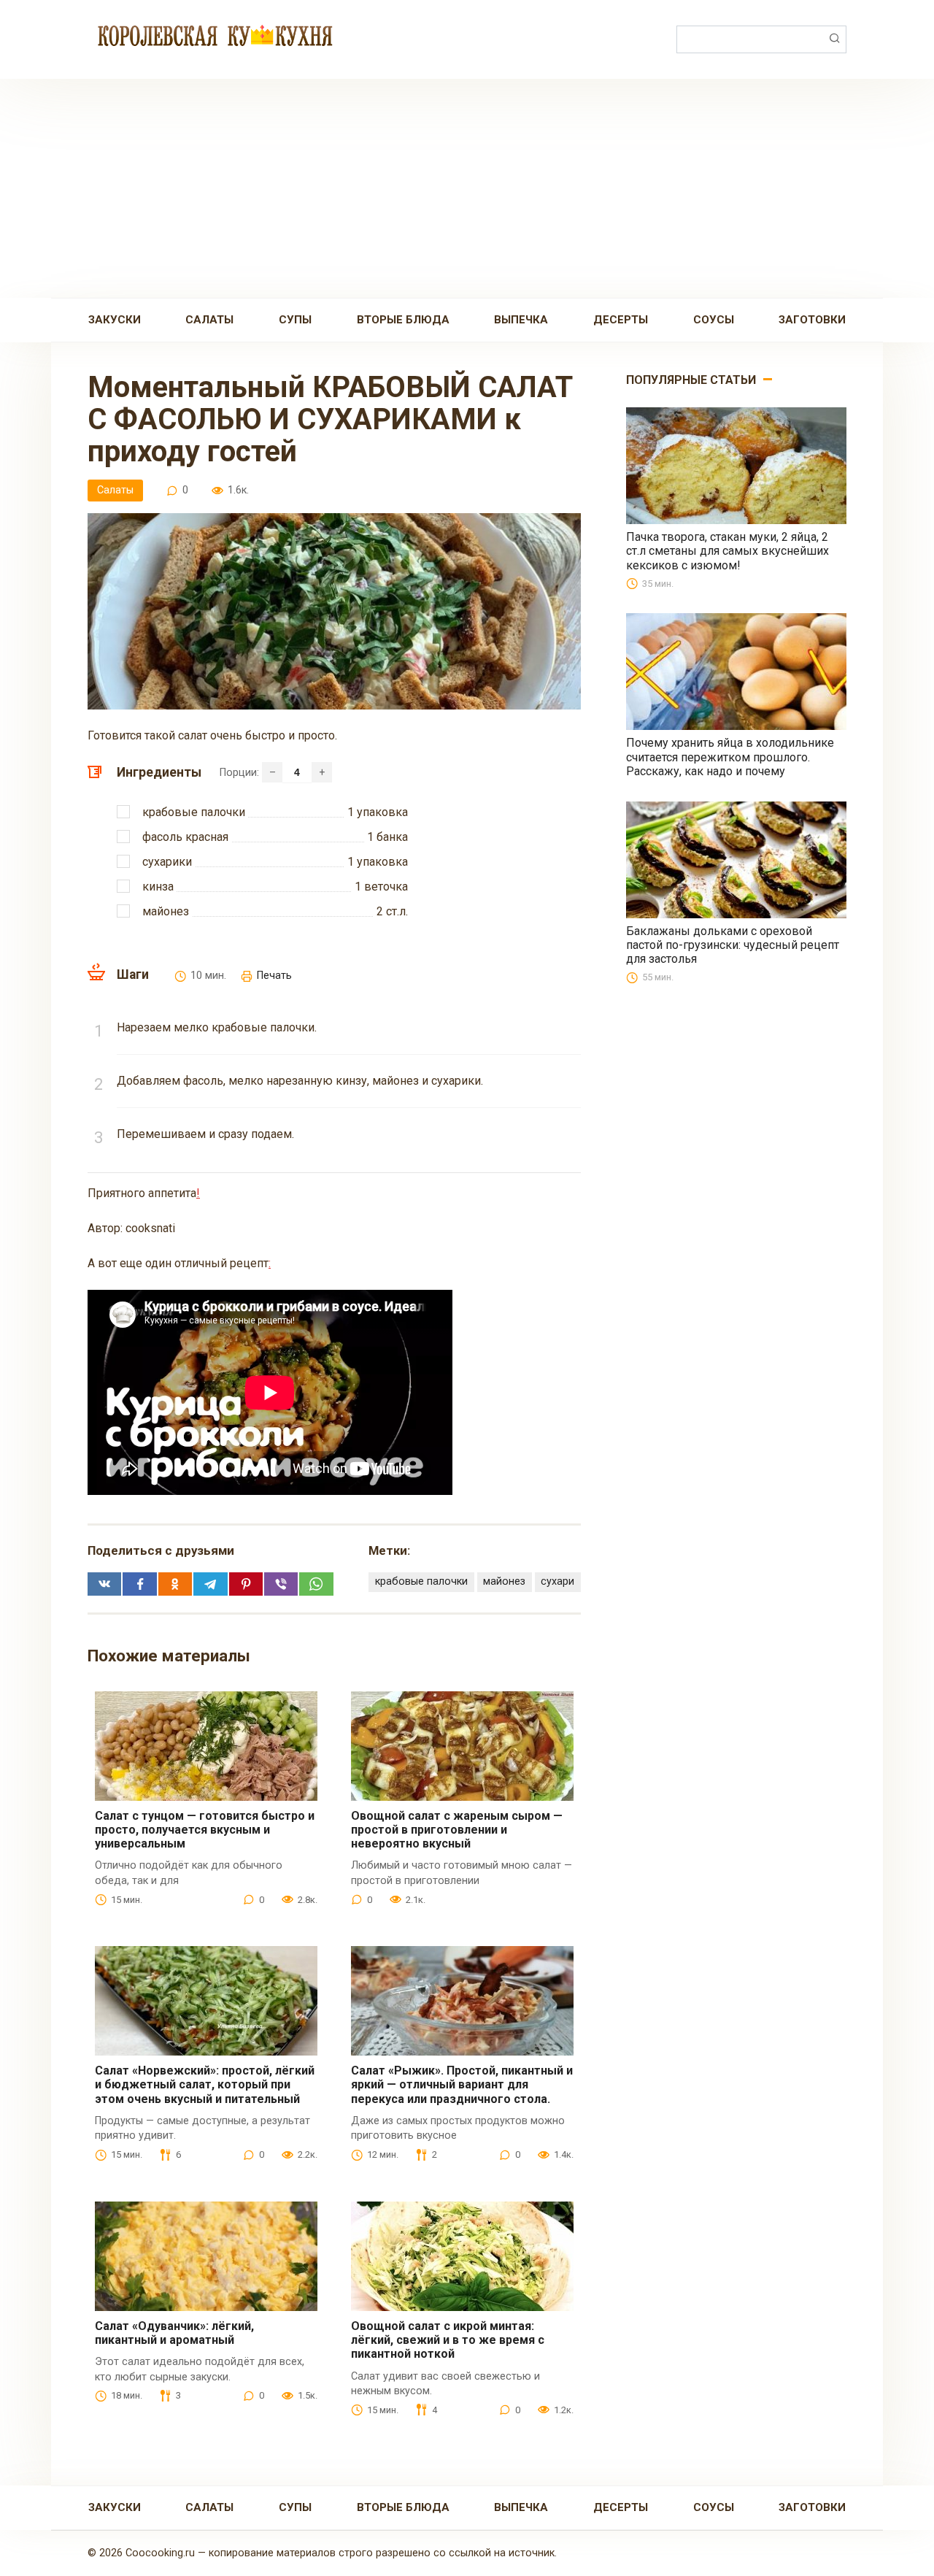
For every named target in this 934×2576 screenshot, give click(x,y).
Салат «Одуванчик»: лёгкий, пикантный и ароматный (174, 2333)
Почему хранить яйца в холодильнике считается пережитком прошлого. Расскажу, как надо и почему (730, 757)
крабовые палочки (421, 1581)
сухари (557, 1581)
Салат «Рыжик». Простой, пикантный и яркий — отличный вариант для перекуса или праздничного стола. (462, 2084)
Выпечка (521, 320)
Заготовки (812, 320)
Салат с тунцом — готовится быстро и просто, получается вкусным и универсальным (205, 1830)
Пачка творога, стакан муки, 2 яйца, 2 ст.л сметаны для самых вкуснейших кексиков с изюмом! (727, 551)
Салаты (209, 320)
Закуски (115, 320)
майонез (504, 1581)
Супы (295, 320)
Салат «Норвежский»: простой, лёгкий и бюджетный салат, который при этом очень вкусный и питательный (205, 2084)
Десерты (621, 320)
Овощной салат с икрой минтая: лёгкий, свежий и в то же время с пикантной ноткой (448, 2340)
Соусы (714, 320)
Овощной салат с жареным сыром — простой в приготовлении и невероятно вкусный (457, 1830)
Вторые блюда (403, 320)
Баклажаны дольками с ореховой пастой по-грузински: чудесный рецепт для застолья (733, 945)
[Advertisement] (467, 188)
